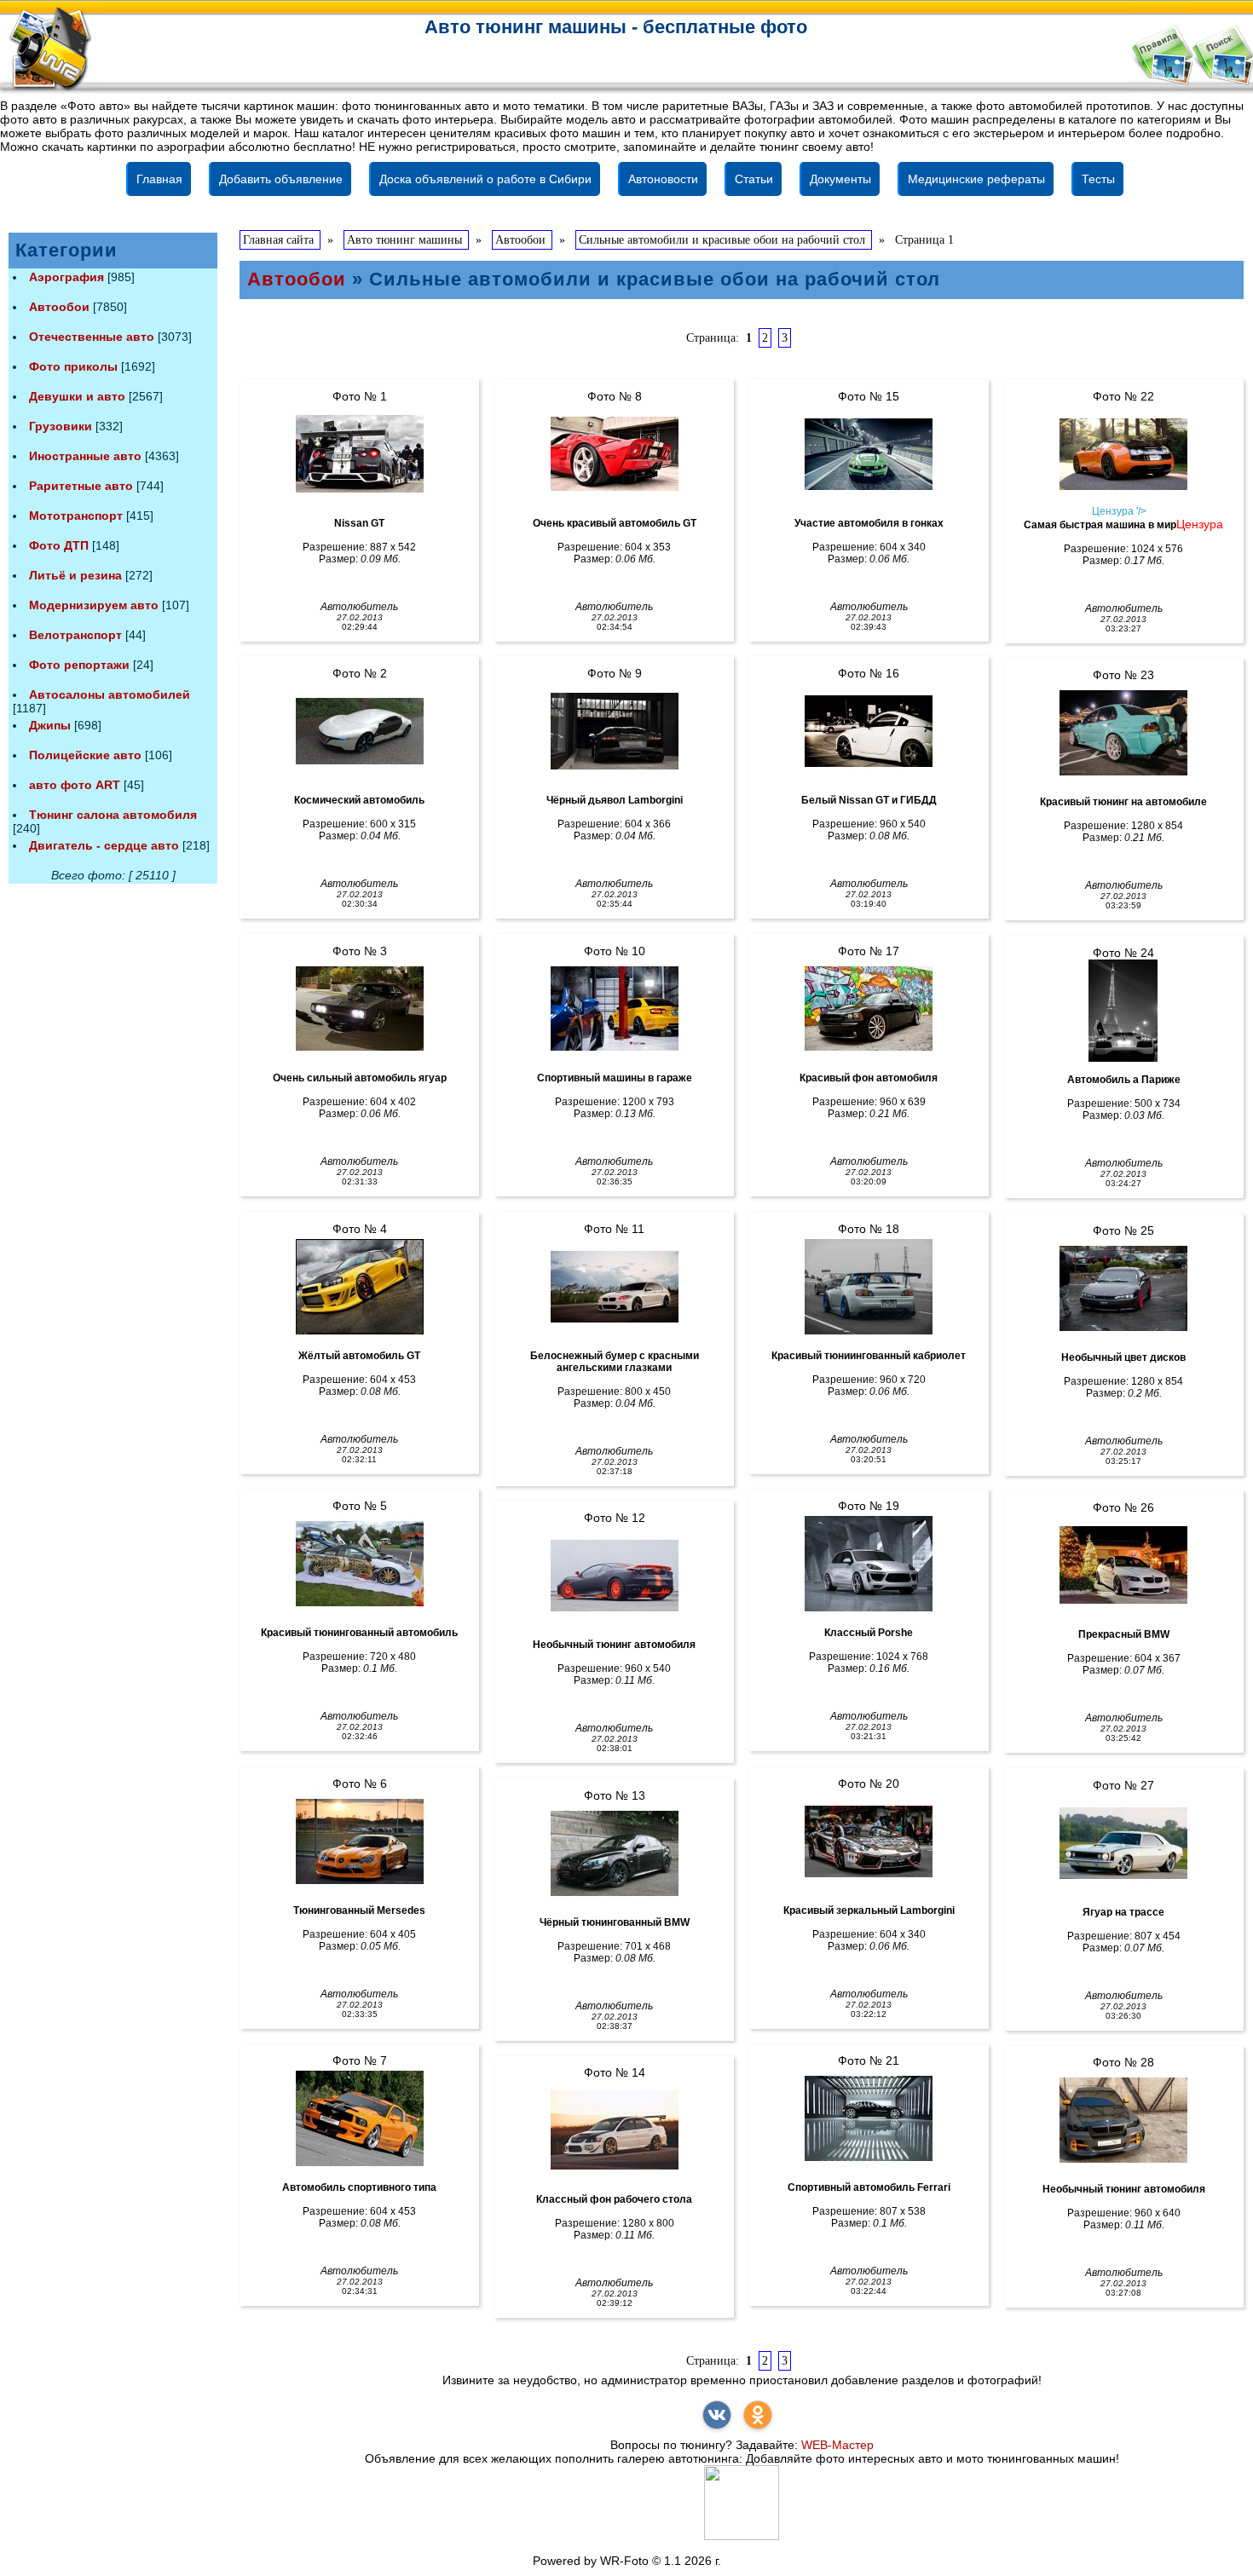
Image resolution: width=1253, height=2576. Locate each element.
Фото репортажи (79, 665)
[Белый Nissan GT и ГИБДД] (869, 731)
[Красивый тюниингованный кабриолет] (869, 1287)
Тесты (1098, 179)
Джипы (50, 725)
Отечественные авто (92, 337)
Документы (840, 179)
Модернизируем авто (94, 605)
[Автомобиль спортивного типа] (359, 2118)
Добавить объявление (281, 179)
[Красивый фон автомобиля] (869, 1009)
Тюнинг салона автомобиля (113, 815)
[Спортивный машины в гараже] (614, 1009)
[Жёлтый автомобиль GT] (359, 1287)
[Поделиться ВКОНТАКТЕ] (717, 2415)
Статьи (754, 179)
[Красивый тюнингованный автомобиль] (359, 1564)
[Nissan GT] (359, 454)
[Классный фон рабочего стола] (614, 2130)
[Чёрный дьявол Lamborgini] (614, 731)
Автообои (59, 307)
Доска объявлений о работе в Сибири (485, 179)
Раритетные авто (81, 486)
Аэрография (66, 277)
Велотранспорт (75, 635)
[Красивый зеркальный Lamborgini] (869, 1841)
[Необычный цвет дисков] (1124, 1288)
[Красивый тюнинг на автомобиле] (1124, 733)
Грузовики (61, 426)
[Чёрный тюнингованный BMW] (614, 1853)
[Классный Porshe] (869, 1564)
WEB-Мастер (837, 2445)
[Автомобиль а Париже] (1124, 1011)
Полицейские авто (85, 755)
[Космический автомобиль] (359, 731)
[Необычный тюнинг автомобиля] (614, 1576)
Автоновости (663, 179)
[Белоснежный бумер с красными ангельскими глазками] (614, 1287)
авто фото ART (75, 785)
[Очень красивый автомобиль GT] (614, 454)
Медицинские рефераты (976, 179)
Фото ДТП (59, 545)
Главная (159, 179)
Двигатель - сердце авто (104, 845)
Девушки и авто (77, 396)
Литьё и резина (75, 575)
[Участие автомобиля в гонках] (869, 454)
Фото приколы (73, 366)
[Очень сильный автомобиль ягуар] (359, 1009)
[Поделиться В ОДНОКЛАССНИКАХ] (758, 2415)
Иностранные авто (85, 456)
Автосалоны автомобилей (110, 694)
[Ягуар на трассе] (1124, 1843)
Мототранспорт (76, 516)
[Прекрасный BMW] (1124, 1565)
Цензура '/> (1119, 511)
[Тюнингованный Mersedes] (359, 1841)
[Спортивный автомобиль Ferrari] (869, 2118)
